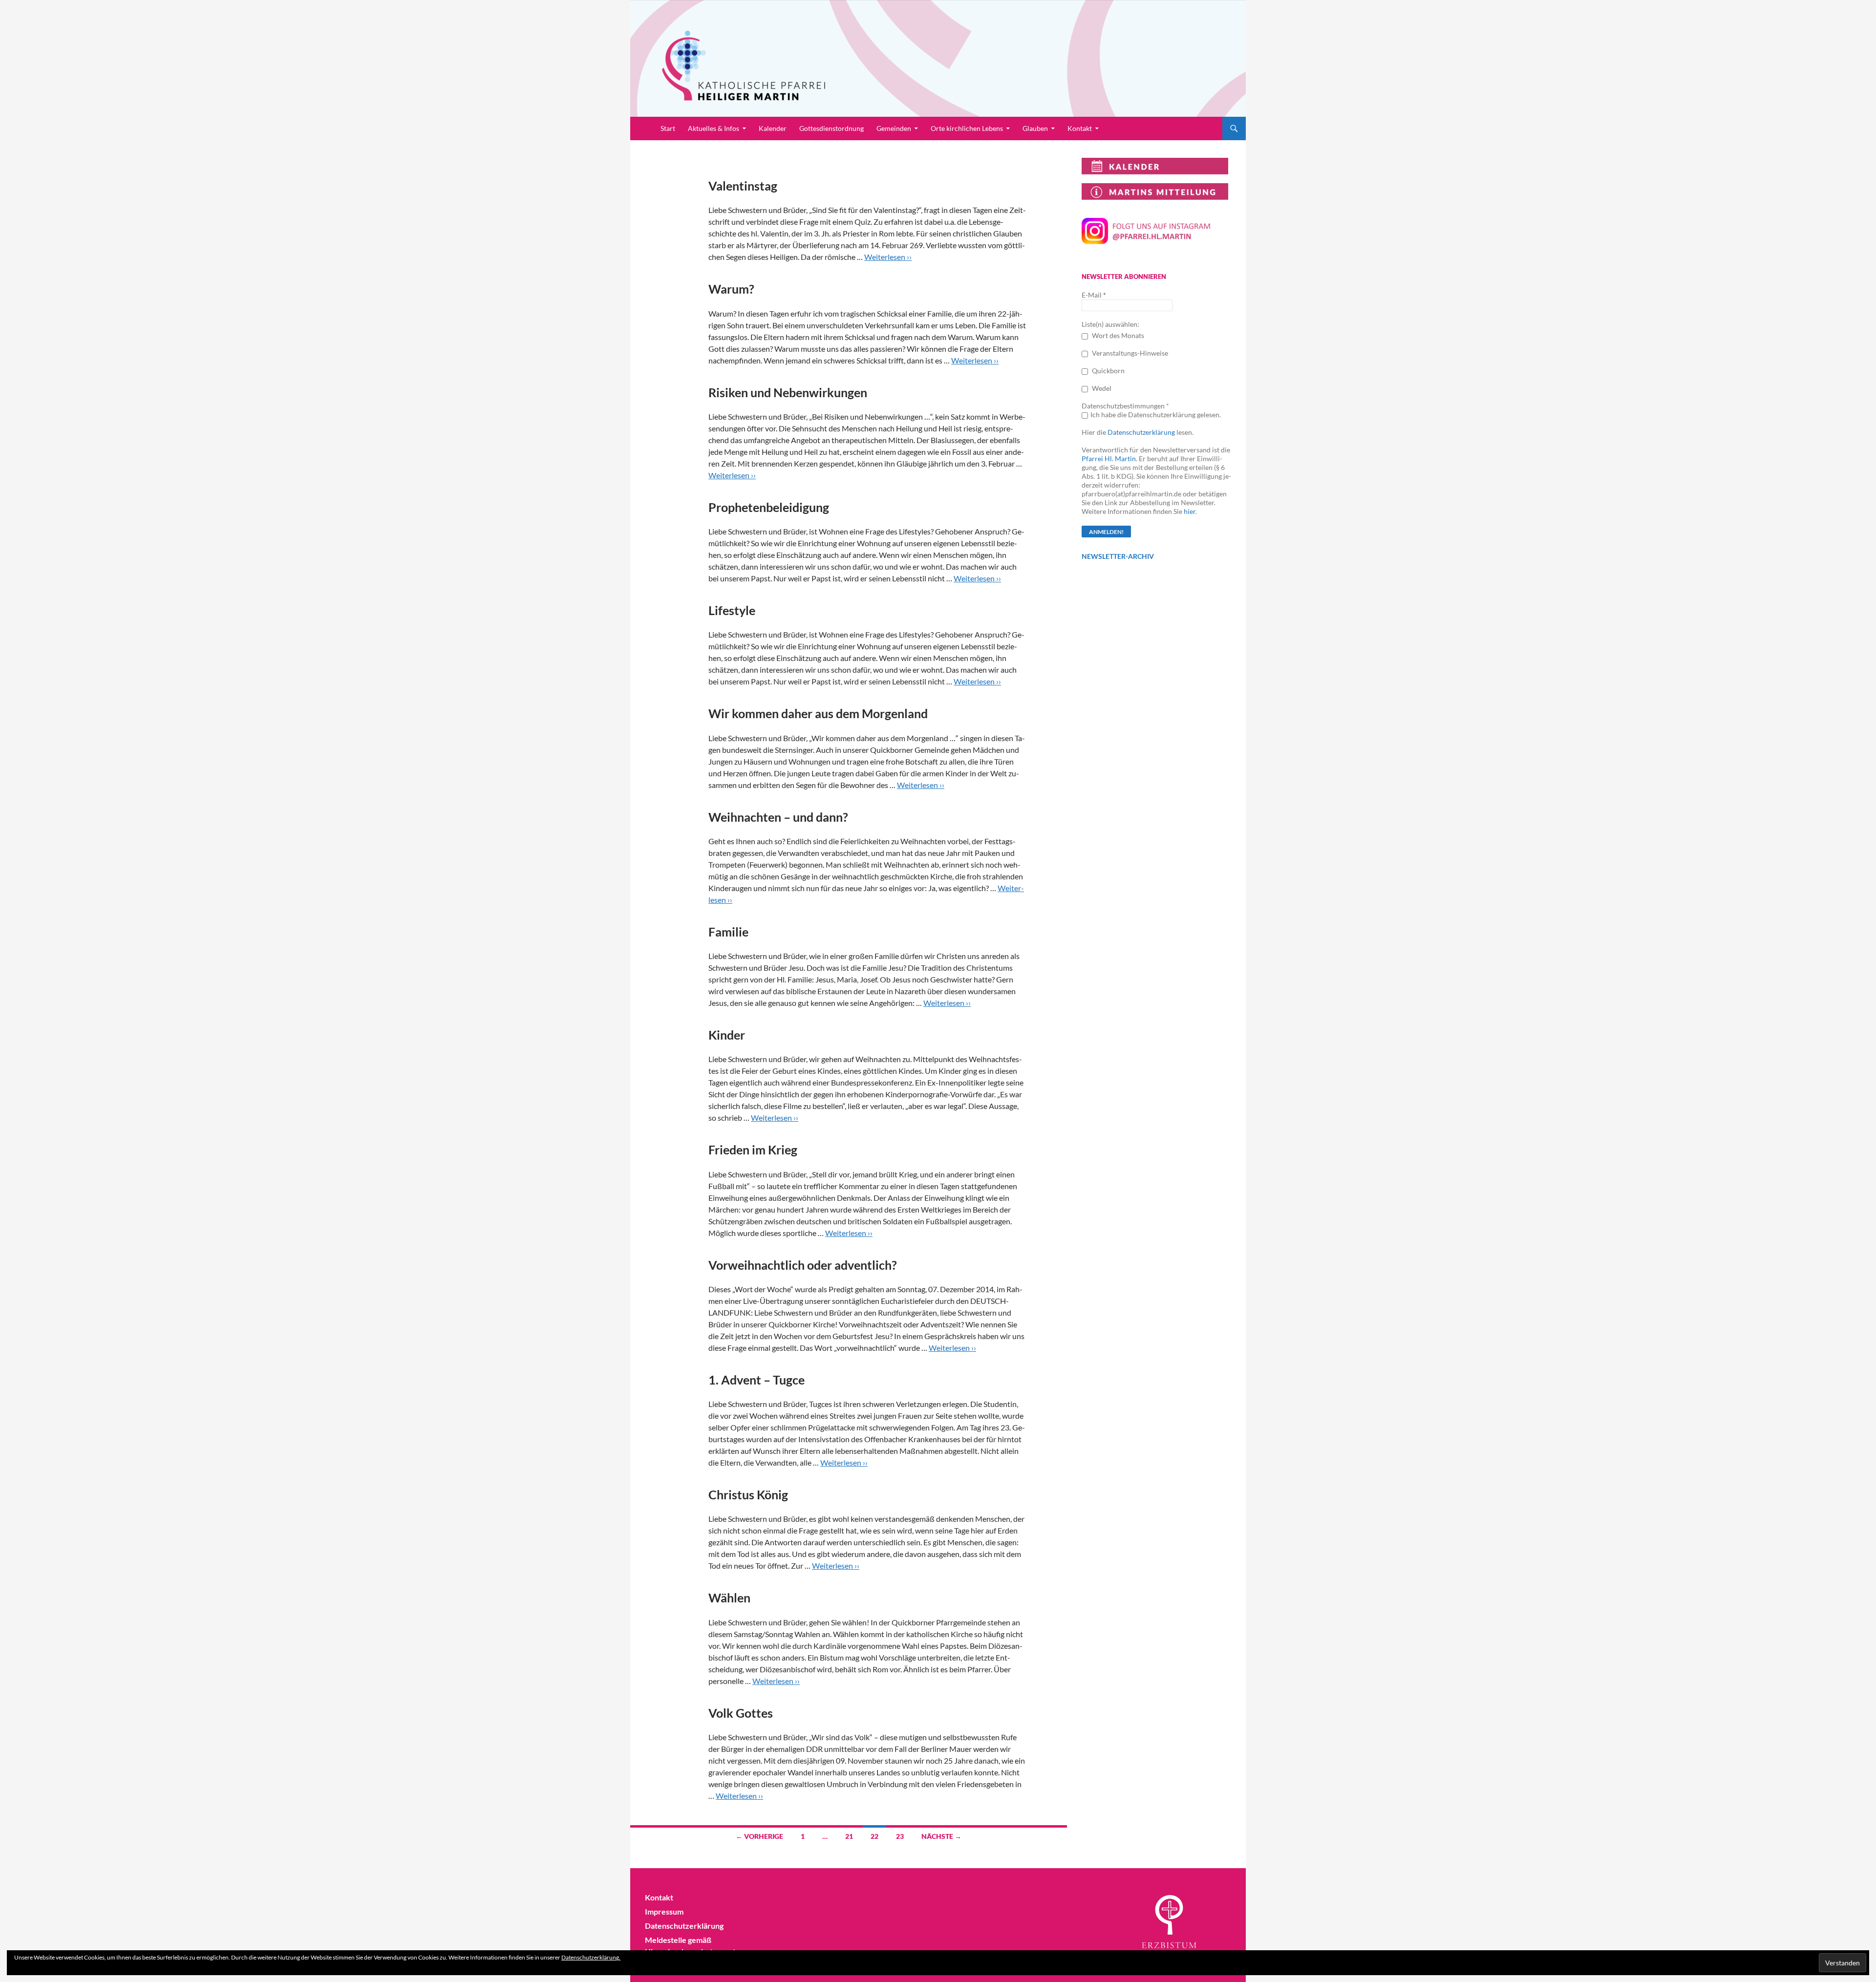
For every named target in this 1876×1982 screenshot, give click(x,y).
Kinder (727, 1035)
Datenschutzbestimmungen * (1125, 406)
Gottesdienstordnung (831, 128)
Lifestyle (732, 610)
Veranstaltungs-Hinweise (1129, 353)
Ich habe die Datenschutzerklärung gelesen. (1156, 415)
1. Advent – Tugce (757, 1380)
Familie (728, 932)
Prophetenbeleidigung (769, 507)
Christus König (748, 1494)
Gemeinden (894, 128)
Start (668, 128)
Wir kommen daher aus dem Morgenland (818, 713)
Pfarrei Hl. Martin (1109, 458)
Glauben (1035, 128)
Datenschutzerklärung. (591, 1957)
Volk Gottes (741, 1713)
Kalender (773, 128)
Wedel (1101, 388)
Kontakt (1080, 128)
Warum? (731, 289)
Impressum (664, 1911)
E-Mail (1094, 295)
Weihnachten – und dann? (778, 817)
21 (849, 1836)
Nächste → (941, 1836)
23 (900, 1836)
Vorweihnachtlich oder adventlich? (803, 1265)
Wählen (729, 1598)
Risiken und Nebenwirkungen (788, 392)
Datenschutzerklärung (1141, 432)
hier (1190, 511)
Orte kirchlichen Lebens (967, 128)
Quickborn (1108, 371)
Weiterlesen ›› (888, 257)
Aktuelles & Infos (714, 128)
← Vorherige (759, 1836)
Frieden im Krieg (753, 1150)
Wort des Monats (1117, 335)
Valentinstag (743, 186)
